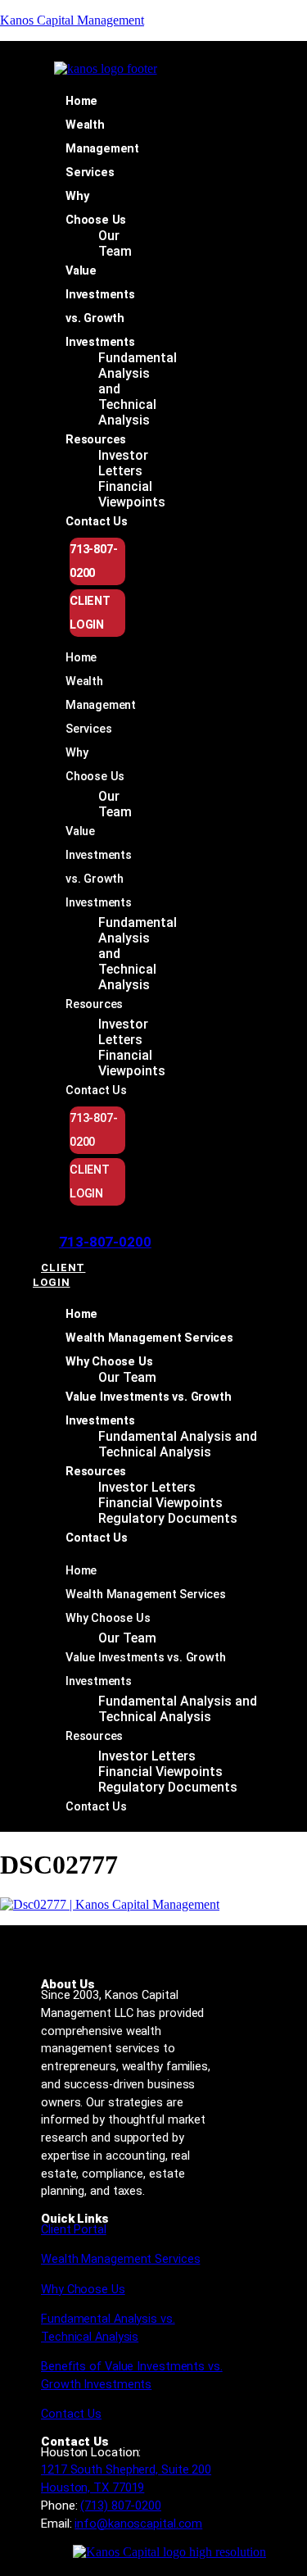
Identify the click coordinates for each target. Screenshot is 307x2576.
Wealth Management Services (102, 149)
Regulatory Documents (168, 1518)
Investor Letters (123, 463)
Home (81, 101)
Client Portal (74, 2230)
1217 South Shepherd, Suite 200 (126, 2469)
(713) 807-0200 (121, 2506)
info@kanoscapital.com (138, 2524)
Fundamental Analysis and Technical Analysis (178, 1444)
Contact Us (97, 522)
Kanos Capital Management (72, 20)
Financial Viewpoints (132, 494)
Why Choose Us (109, 1362)
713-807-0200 (105, 1242)
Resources (96, 440)
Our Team (115, 243)
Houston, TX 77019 (93, 2487)
